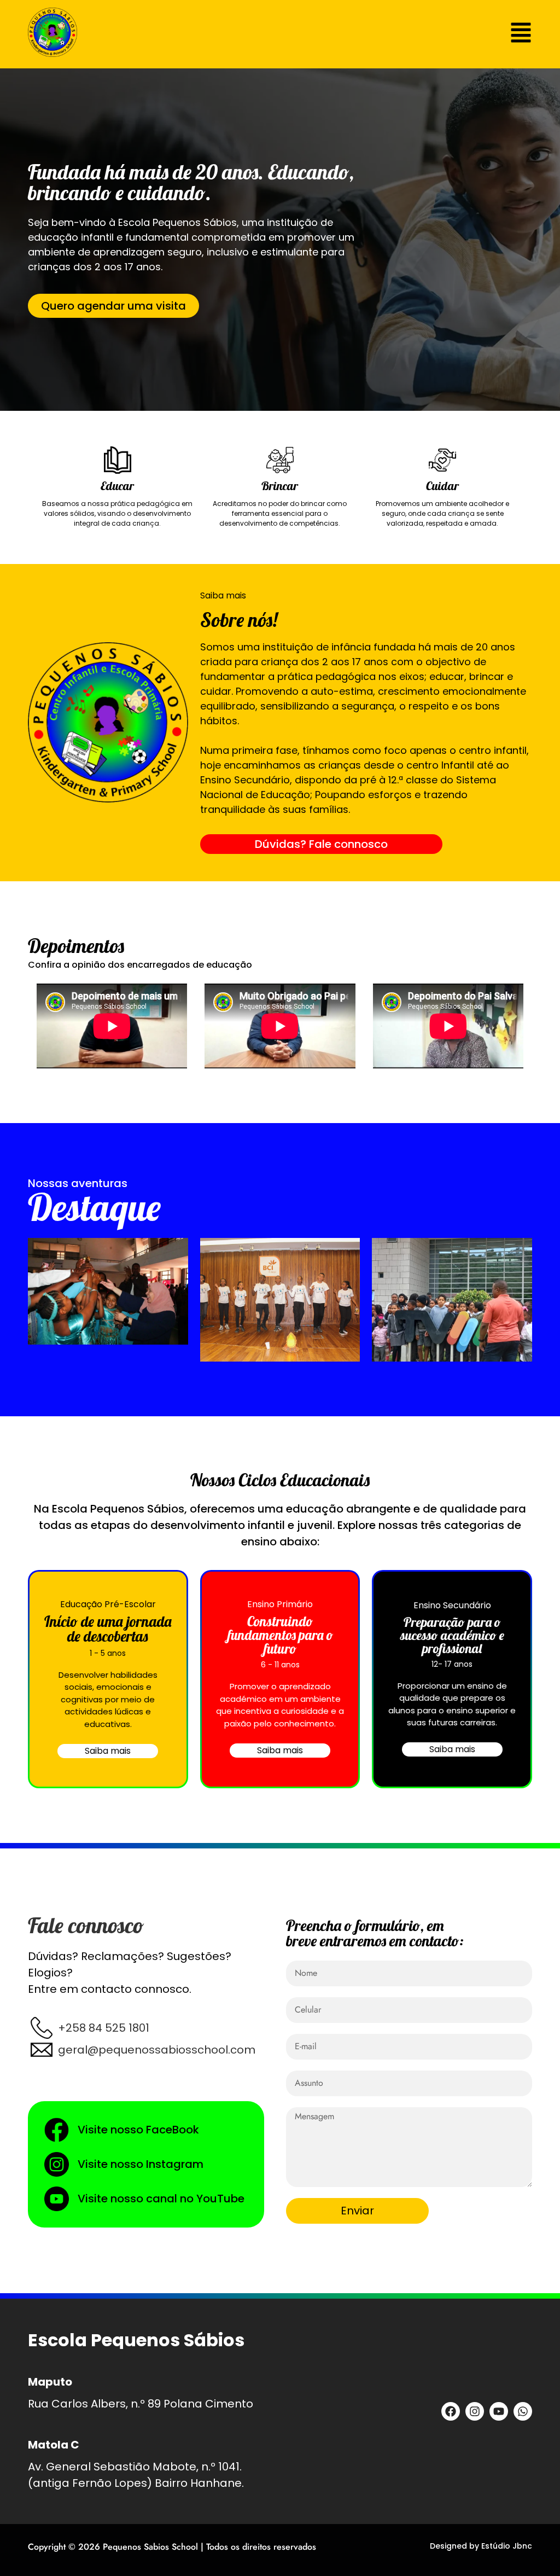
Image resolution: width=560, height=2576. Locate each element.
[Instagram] (475, 2411)
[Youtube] (499, 2411)
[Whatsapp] (523, 2411)
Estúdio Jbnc (507, 2546)
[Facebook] (451, 2411)
